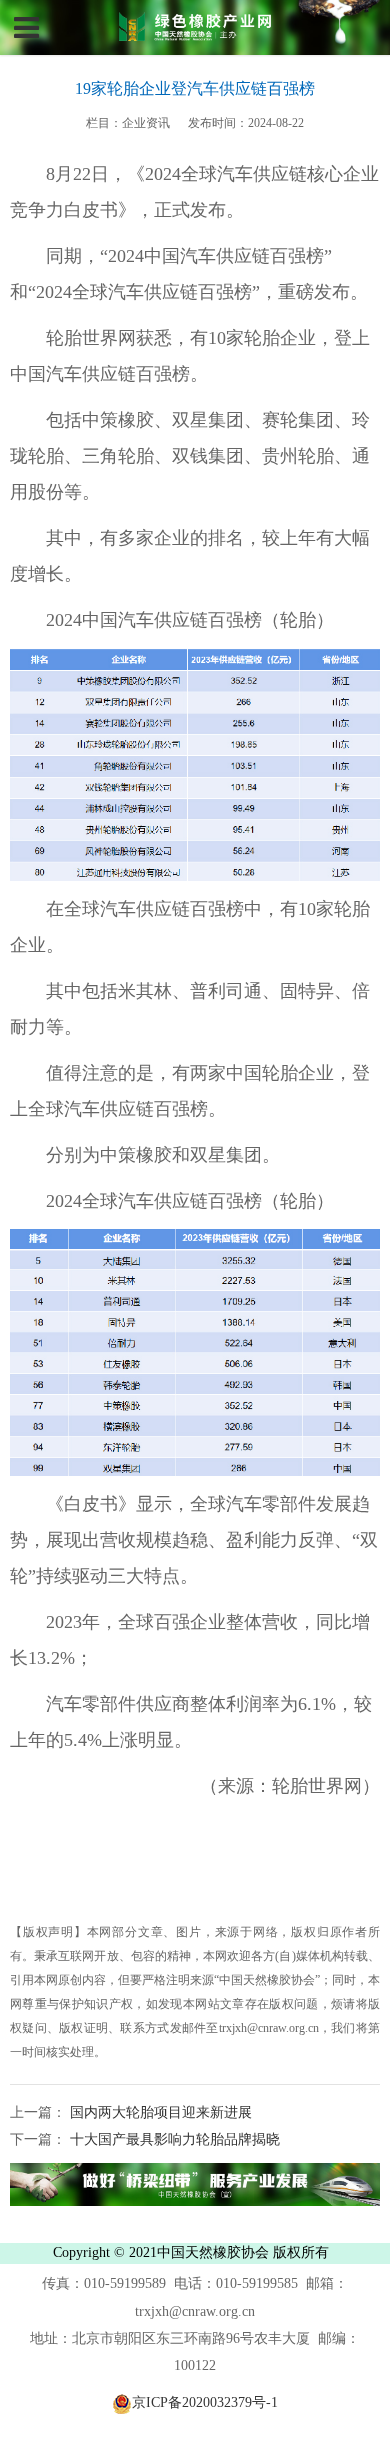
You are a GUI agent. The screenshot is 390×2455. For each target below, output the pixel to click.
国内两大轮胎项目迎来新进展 (159, 2112)
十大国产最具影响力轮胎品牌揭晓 (173, 2139)
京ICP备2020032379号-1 (205, 2402)
